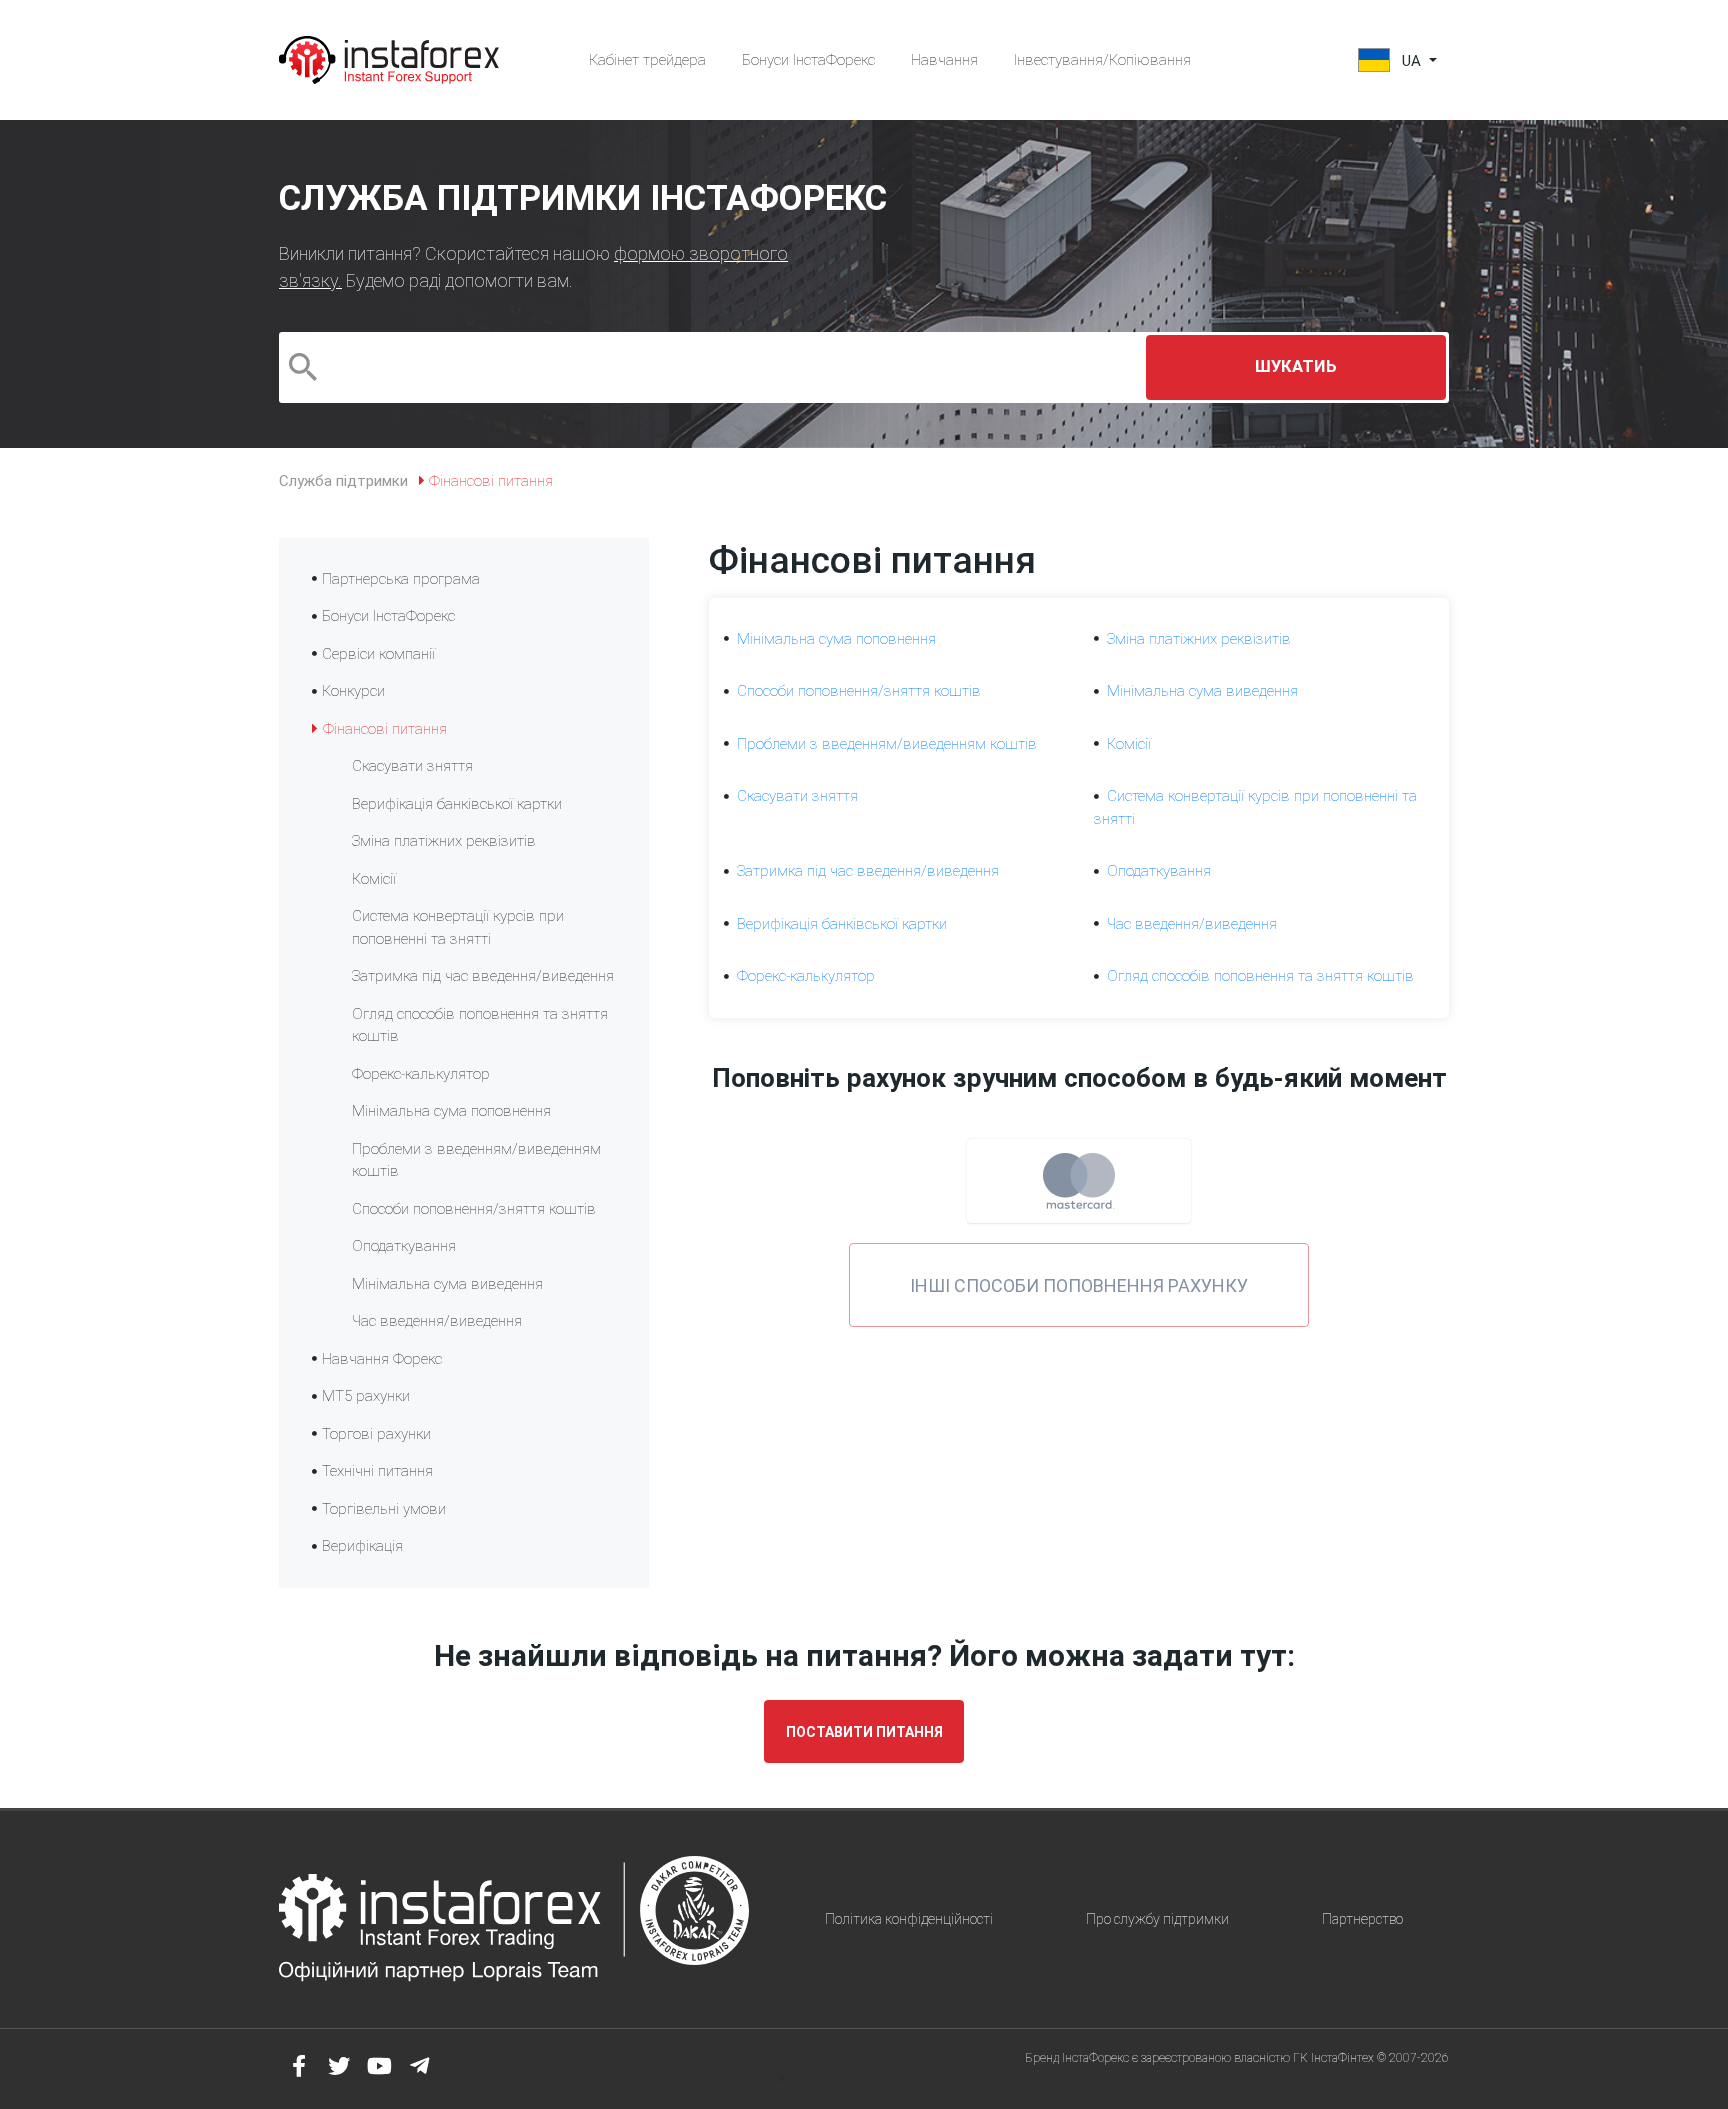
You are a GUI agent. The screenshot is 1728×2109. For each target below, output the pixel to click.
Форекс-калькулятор (421, 1074)
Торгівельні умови (384, 1509)
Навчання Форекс (382, 1359)
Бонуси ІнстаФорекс (808, 60)
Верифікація (362, 1546)
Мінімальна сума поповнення (451, 1111)
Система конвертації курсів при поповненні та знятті (458, 927)
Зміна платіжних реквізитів (444, 841)
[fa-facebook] (299, 2066)
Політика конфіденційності (909, 1919)
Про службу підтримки (1157, 1919)
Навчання (944, 60)
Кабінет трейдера (647, 60)
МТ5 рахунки (366, 1396)
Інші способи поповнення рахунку (1079, 1285)
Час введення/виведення (437, 1321)
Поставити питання (864, 1732)
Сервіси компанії (378, 654)
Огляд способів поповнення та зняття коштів (480, 1025)
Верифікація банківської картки (457, 804)
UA (1411, 61)
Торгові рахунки (376, 1434)
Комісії (374, 879)
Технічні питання (377, 1471)
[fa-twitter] (339, 2066)
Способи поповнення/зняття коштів (474, 1209)
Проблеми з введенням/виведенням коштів (476, 1160)
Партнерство (1362, 1919)
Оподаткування (404, 1246)
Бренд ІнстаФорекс (1077, 2058)
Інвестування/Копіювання (1102, 60)
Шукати (1296, 366)
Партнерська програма (401, 579)
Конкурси (353, 691)
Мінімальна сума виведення (447, 1284)
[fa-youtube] (379, 2066)
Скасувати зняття (412, 766)
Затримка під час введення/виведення (483, 976)
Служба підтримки (343, 481)
